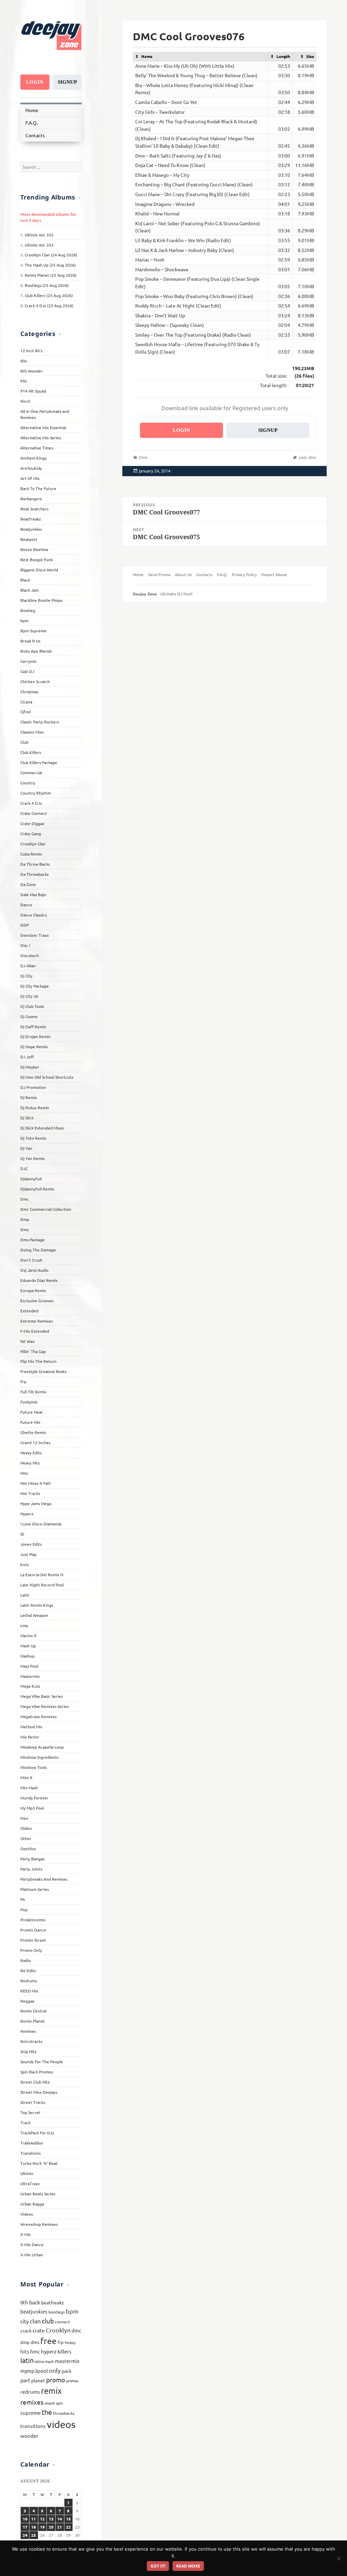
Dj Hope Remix (34, 1047)
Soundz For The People (42, 2062)
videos (61, 2424)
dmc (76, 2330)
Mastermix (30, 1676)
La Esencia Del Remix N (42, 1575)
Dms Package (33, 1240)
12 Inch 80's (31, 351)
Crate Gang (31, 833)
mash (49, 2361)
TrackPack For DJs (37, 2133)
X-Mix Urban (32, 2255)
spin (59, 2403)
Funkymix (29, 1402)
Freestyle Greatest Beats (43, 1371)
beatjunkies (34, 2311)
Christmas (29, 692)
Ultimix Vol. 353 (39, 245)
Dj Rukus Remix (35, 1107)
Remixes (28, 2031)
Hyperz (27, 1514)
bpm (24, 620)
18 (34, 2527)
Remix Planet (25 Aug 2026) (51, 275)
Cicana (26, 702)
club (48, 2321)
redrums (30, 2392)
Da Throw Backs (35, 864)
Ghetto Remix (33, 1432)
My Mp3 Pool (32, 1808)
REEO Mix (29, 1991)
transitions (33, 2426)
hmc (35, 2351)
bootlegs (57, 2312)
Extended (29, 1311)
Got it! (158, 2566)
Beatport (29, 539)
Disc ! (25, 945)
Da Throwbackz (35, 874)
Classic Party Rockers (40, 722)
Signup (67, 82)
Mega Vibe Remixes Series (45, 1706)
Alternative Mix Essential (43, 427)
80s (24, 361)
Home (32, 110)
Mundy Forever (34, 1798)
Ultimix (27, 2173)
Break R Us (30, 641)
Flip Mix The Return (38, 1361)
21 (60, 2527)
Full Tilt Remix (33, 1392)
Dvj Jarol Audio (34, 1270)
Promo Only (31, 1950)
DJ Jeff (27, 1057)
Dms (24, 1229)
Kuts (25, 1564)
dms (35, 2342)
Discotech (30, 955)
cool (302, 457)
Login (35, 82)
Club (24, 742)
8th (24, 2302)
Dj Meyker (30, 1067)
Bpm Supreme (33, 631)
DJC (24, 1168)
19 (42, 2527)
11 (34, 2519)
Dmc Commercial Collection (46, 1209)
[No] (339, 2558)
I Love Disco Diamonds (41, 1524)
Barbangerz (31, 499)
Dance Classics (34, 915)
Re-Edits (28, 1970)
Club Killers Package (39, 762)
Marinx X (28, 1635)
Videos (27, 2214)
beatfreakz (53, 2302)
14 (60, 2519)
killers (65, 2351)
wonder (29, 2436)
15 (68, 2519)
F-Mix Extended (35, 1331)
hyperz (49, 2351)
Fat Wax (27, 1341)
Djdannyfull (31, 1179)
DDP (25, 925)
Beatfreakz (31, 519)
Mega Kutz (30, 1686)
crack (26, 2330)
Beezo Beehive (34, 549)
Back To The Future (38, 488)
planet (38, 2380)
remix (51, 2391)
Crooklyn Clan (33, 844)
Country (28, 783)
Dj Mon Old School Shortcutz (47, 1077)
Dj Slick (27, 1118)
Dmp (25, 1219)
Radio (26, 1960)
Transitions (30, 2153)
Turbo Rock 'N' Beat (39, 2163)
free (48, 2341)
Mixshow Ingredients (39, 1757)
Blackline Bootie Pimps (41, 600)
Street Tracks (33, 2102)
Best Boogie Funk (37, 559)
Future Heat (32, 1412)
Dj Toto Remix (33, 1138)
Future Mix (30, 1422)
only (55, 2370)
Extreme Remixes (37, 1321)
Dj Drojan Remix (35, 1036)
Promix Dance (33, 1930)
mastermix (67, 2361)
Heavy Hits (30, 1463)
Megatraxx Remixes (38, 1716)
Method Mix (31, 1727)
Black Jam (29, 590)
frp (61, 2342)
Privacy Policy (244, 574)
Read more (188, 2566)
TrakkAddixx (32, 2143)
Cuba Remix (31, 854)
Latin (25, 1595)
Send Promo (159, 574)
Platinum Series (35, 1889)
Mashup (27, 1656)
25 (34, 2535)
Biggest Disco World (39, 570)
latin (27, 2360)
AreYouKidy (31, 468)
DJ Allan (28, 966)
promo (56, 2380)
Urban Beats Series (38, 2194)
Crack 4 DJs (31, 803)
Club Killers (31, 752)
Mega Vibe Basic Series (42, 1696)
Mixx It (26, 1777)
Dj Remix (29, 1097)
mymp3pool (34, 2371)
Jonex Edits (31, 1544)
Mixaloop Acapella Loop (42, 1747)
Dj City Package (35, 986)
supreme (30, 2413)
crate (39, 2330)
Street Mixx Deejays (39, 2092)
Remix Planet (33, 2021)
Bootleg (28, 610)
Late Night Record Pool (42, 1585)
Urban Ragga (32, 2204)
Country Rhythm (36, 793)
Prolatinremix (33, 1920)
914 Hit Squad (33, 391)
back (35, 2302)
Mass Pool (29, 1666)
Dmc (25, 1199)
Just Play (28, 1554)
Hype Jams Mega (36, 1503)
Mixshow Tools (34, 1767)
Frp (23, 1381)
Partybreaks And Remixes (44, 1879)
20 (51, 2527)
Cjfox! (26, 712)
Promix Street (33, 1940)
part (25, 2380)
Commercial (31, 773)
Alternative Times (37, 448)
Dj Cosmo (29, 1016)
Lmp (24, 1625)
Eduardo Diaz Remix (39, 1280)
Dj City (26, 976)
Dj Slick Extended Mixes (42, 1128)
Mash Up (28, 1646)
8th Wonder (32, 371)
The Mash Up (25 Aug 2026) (50, 265)
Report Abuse (274, 574)
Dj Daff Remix (33, 1027)
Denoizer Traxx (35, 935)
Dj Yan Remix (33, 1158)
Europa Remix (33, 1290)
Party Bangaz (33, 1859)
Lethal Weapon (34, 1615)
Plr (23, 1899)
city (25, 2321)
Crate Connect (34, 813)
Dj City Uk (29, 996)
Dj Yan (26, 1148)
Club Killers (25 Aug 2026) (49, 295)
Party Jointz (32, 1869)
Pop (24, 1909)
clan (35, 2321)
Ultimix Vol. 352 (39, 235)
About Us (183, 574)
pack (67, 2371)
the (47, 2412)
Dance (26, 905)
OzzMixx (28, 1849)
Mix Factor (30, 1737)
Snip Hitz (28, 2051)
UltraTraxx (30, 2183)
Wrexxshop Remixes (39, 2224)
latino (39, 2361)
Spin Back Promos (37, 2072)
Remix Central (33, 2011)
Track (25, 2123)
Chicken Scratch (35, 681)
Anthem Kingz (34, 458)
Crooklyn (58, 2330)
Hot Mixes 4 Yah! (36, 1483)
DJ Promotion (33, 1087)
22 (68, 2527)
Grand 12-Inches (35, 1442)
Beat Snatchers (34, 509)
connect (63, 2322)
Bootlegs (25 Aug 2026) (47, 285)
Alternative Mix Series (41, 438)
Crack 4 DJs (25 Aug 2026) (49, 305)
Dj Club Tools (32, 1006)
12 (42, 2519)
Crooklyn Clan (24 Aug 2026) (51, 255)
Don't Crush (31, 1260)
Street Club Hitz (35, 2082)
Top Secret (30, 2112)
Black (25, 580)
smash (50, 2403)
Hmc (24, 1473)
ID (22, 1534)
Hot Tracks (30, 1493)
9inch (25, 401)
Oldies (26, 1828)
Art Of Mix (30, 478)
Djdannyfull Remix (37, 1189)
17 (25, 2527)
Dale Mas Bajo (33, 894)
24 (25, 2535)
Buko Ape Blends (36, 651)
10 (25, 2519)
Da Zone (28, 884)
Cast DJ (27, 671)
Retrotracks (31, 2041)
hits (25, 2351)
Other (26, 1838)
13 (51, 2519)
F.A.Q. (32, 123)
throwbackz (64, 2413)
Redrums (29, 1981)
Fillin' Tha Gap (33, 1351)
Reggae (27, 2001)
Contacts (35, 135)
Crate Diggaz (32, 823)
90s (24, 381)
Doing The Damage (38, 1250)
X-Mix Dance (32, 2244)
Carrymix (28, 661)
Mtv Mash (29, 1788)
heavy (70, 2342)
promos (72, 2381)
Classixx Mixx (32, 732)
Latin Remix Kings (37, 1605)
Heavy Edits (31, 1453)
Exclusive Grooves (37, 1301)
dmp (25, 2342)
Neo (24, 1818)
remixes (32, 2402)
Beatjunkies (31, 529)
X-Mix (26, 2234)
